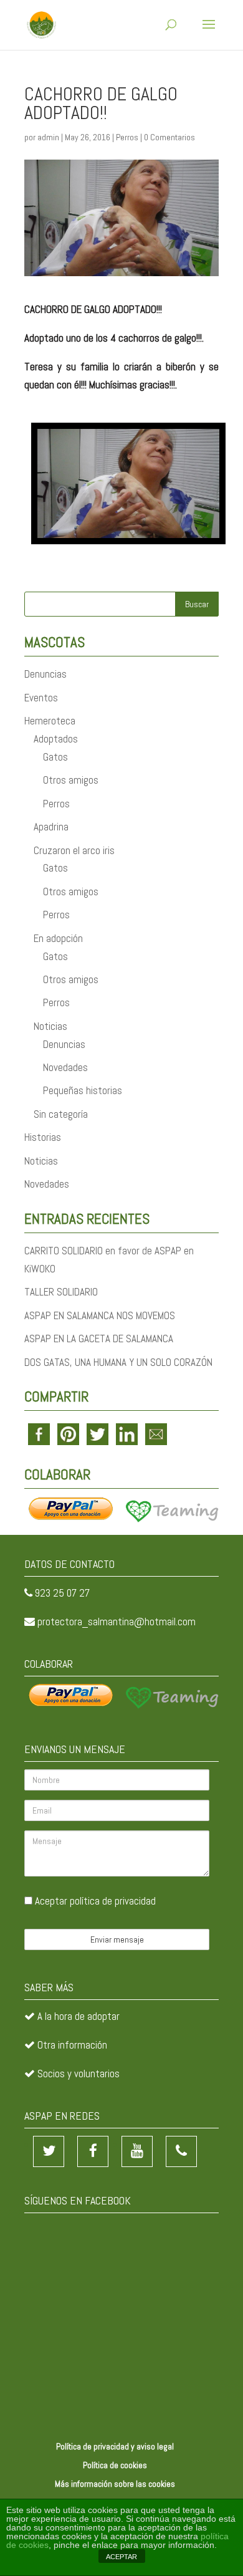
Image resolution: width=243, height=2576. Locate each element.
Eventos (41, 698)
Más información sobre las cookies (115, 2484)
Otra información (72, 2045)
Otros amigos (71, 780)
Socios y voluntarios (79, 2074)
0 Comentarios (169, 137)
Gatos (55, 757)
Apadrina (51, 827)
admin (48, 137)
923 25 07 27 (62, 1593)
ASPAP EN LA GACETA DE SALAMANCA (99, 1338)
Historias (43, 1137)
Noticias (50, 1026)
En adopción (58, 938)
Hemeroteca (50, 721)
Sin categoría (61, 1114)
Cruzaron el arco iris (74, 850)
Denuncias (45, 674)
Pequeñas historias (83, 1090)
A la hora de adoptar (79, 2016)
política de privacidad (113, 1901)
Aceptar (94, 1901)
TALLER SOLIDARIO (61, 1292)
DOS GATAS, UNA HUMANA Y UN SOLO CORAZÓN (118, 1362)
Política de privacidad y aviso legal (115, 2446)
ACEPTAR (121, 2557)
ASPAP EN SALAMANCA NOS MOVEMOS (100, 1315)
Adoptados (56, 739)
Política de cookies (115, 2465)
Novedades (65, 1067)
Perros (127, 137)
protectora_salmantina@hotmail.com (117, 1622)
